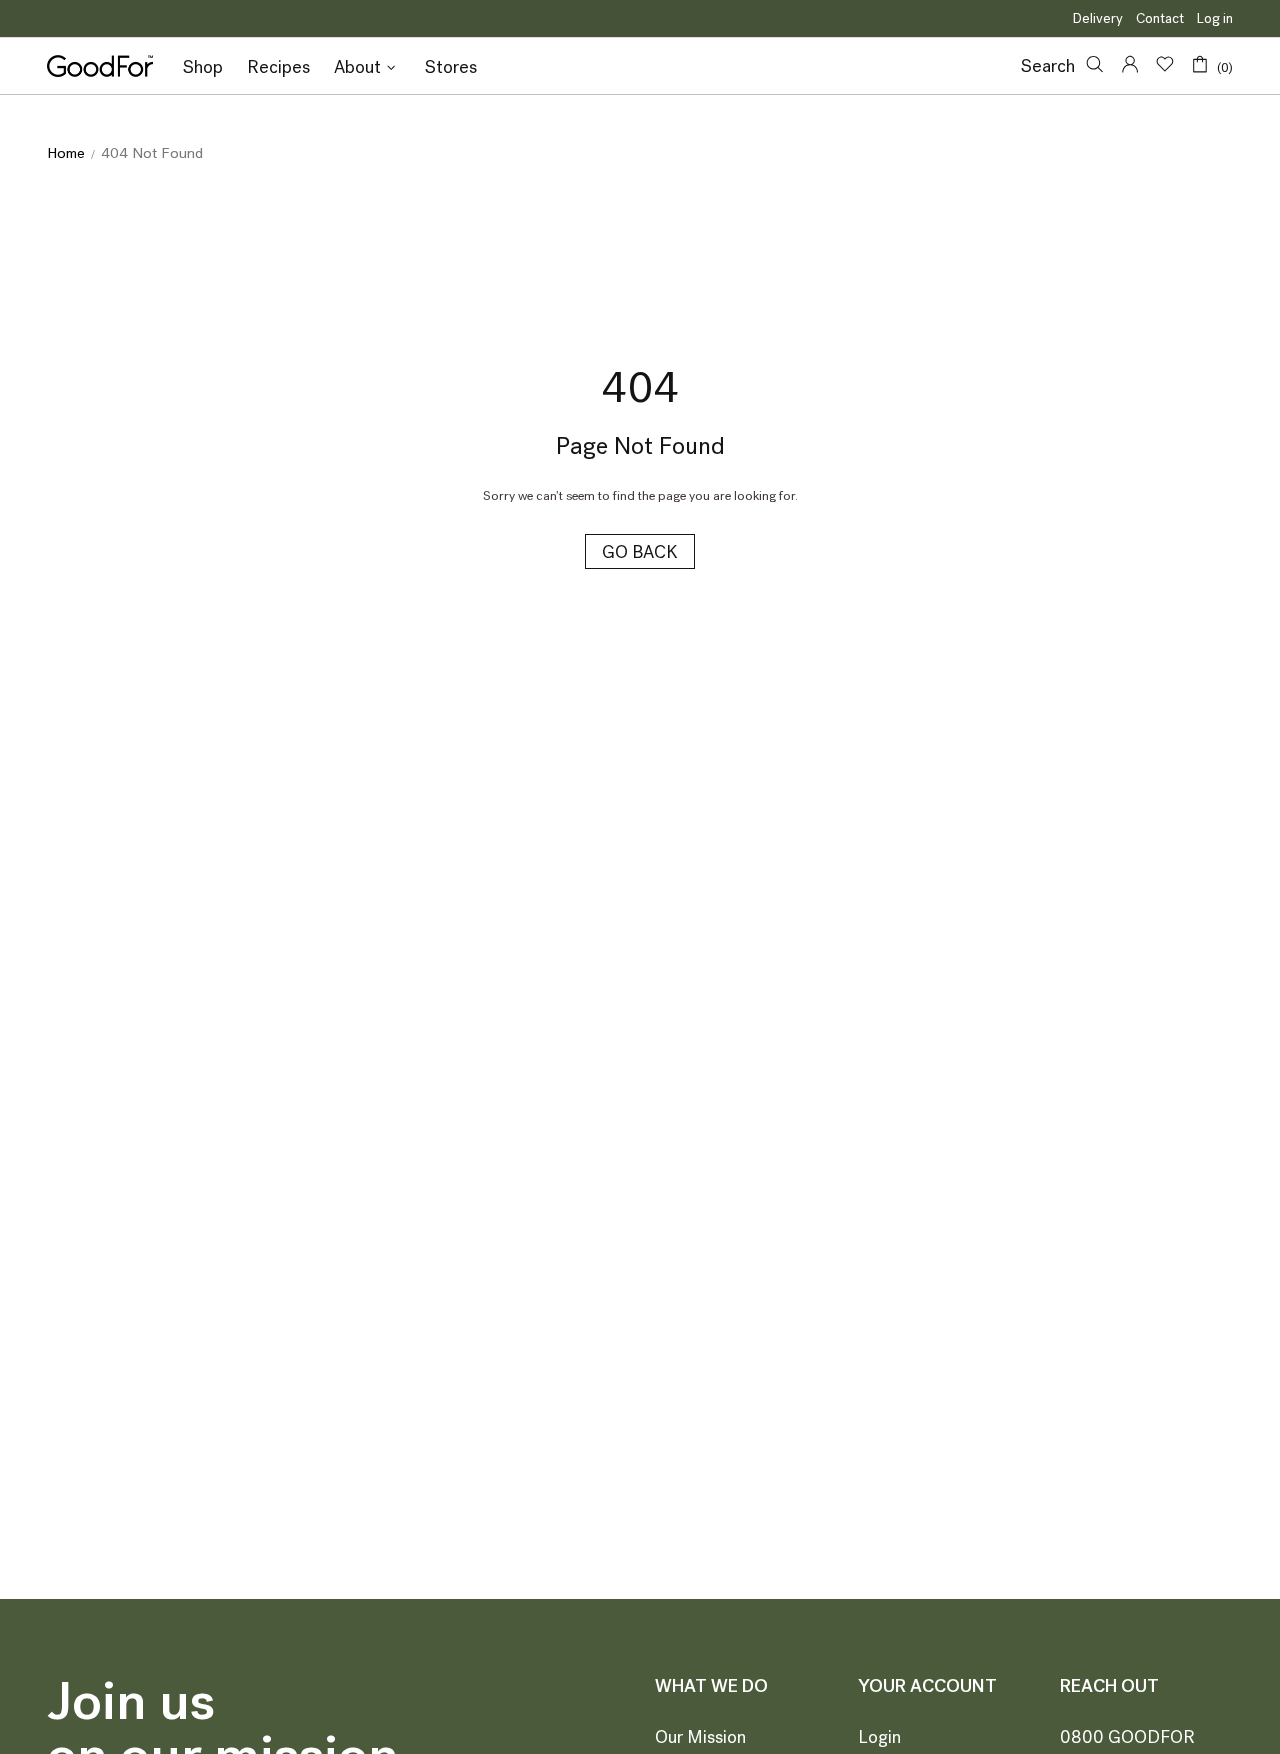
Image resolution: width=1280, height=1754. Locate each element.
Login (879, 1737)
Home (66, 153)
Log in (1215, 18)
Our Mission (700, 1737)
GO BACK (640, 552)
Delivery (1098, 18)
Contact (1160, 18)
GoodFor (100, 66)
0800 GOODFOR (1127, 1737)
